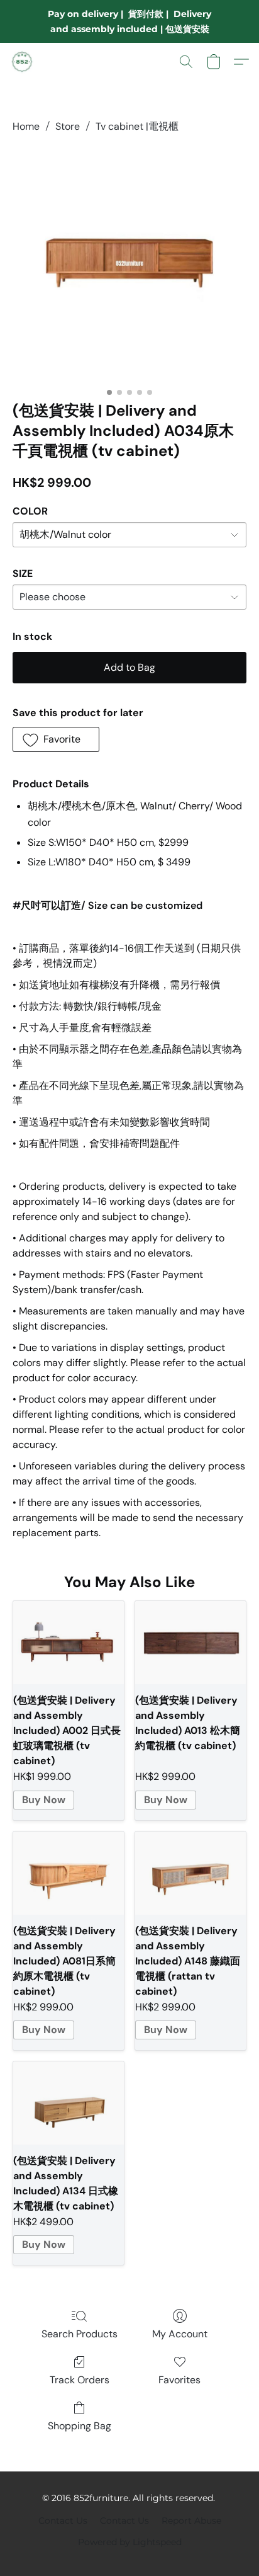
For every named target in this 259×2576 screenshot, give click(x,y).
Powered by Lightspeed (130, 2542)
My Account (180, 2334)
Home (26, 126)
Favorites (179, 2380)
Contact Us (63, 2521)
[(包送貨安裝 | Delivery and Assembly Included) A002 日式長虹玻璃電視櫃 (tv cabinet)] (69, 1643)
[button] (23, 62)
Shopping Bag (80, 2426)
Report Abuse (191, 2521)
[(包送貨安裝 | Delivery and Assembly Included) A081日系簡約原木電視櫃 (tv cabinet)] (69, 1873)
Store (68, 126)
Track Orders (80, 2380)
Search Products (80, 2334)
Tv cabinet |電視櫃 (137, 126)
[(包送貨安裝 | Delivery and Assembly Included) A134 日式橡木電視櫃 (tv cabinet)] (69, 2103)
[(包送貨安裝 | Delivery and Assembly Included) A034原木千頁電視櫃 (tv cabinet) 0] (129, 265)
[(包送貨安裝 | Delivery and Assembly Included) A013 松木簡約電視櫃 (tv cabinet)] (190, 1643)
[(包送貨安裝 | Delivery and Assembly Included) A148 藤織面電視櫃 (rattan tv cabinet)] (190, 1873)
